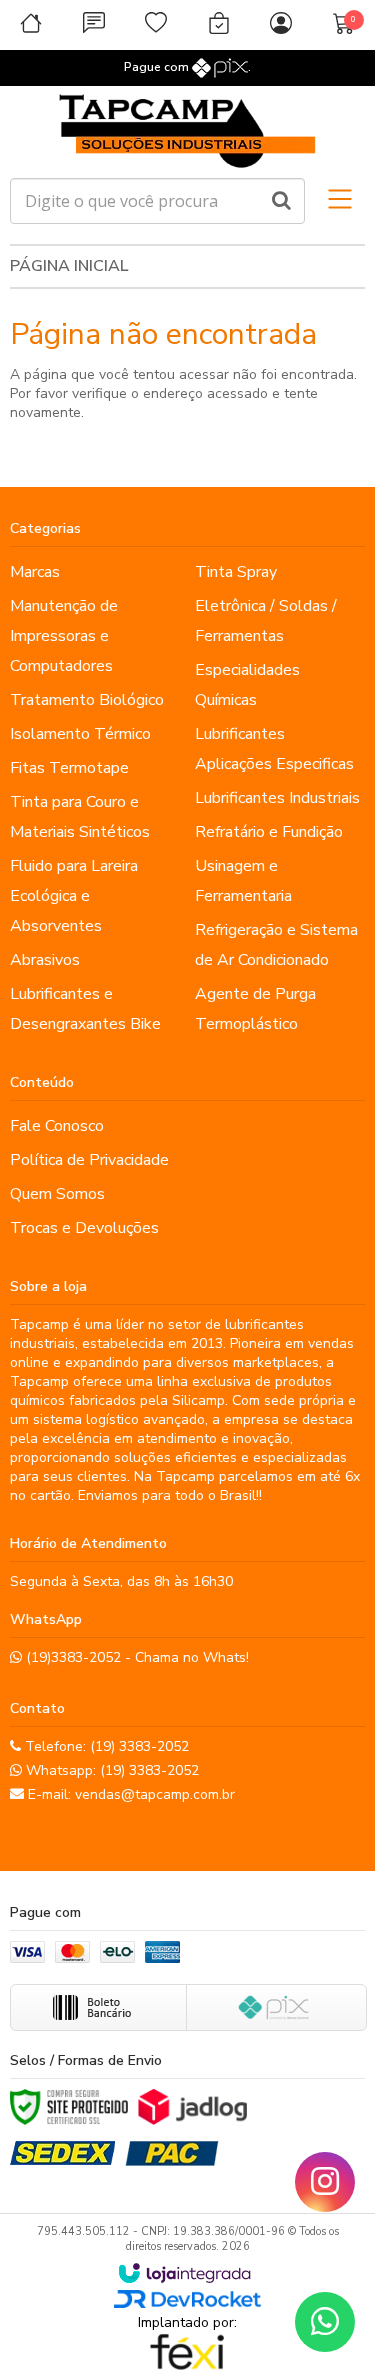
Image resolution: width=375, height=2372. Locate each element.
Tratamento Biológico (87, 700)
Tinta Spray (236, 572)
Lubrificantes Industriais (277, 798)
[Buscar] (281, 201)
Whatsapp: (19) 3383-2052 (110, 1770)
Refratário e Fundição (269, 832)
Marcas (35, 572)
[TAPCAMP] (187, 132)
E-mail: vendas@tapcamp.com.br (129, 1794)
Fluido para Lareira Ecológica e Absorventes (74, 896)
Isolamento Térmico (80, 734)
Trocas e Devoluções (84, 1228)
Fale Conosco (57, 1126)
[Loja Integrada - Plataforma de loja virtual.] (184, 2273)
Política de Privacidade (89, 1160)
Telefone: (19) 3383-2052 (105, 1746)
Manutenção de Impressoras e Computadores (64, 636)
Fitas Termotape (69, 768)
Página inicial (69, 266)
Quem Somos (57, 1194)
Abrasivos (45, 960)
